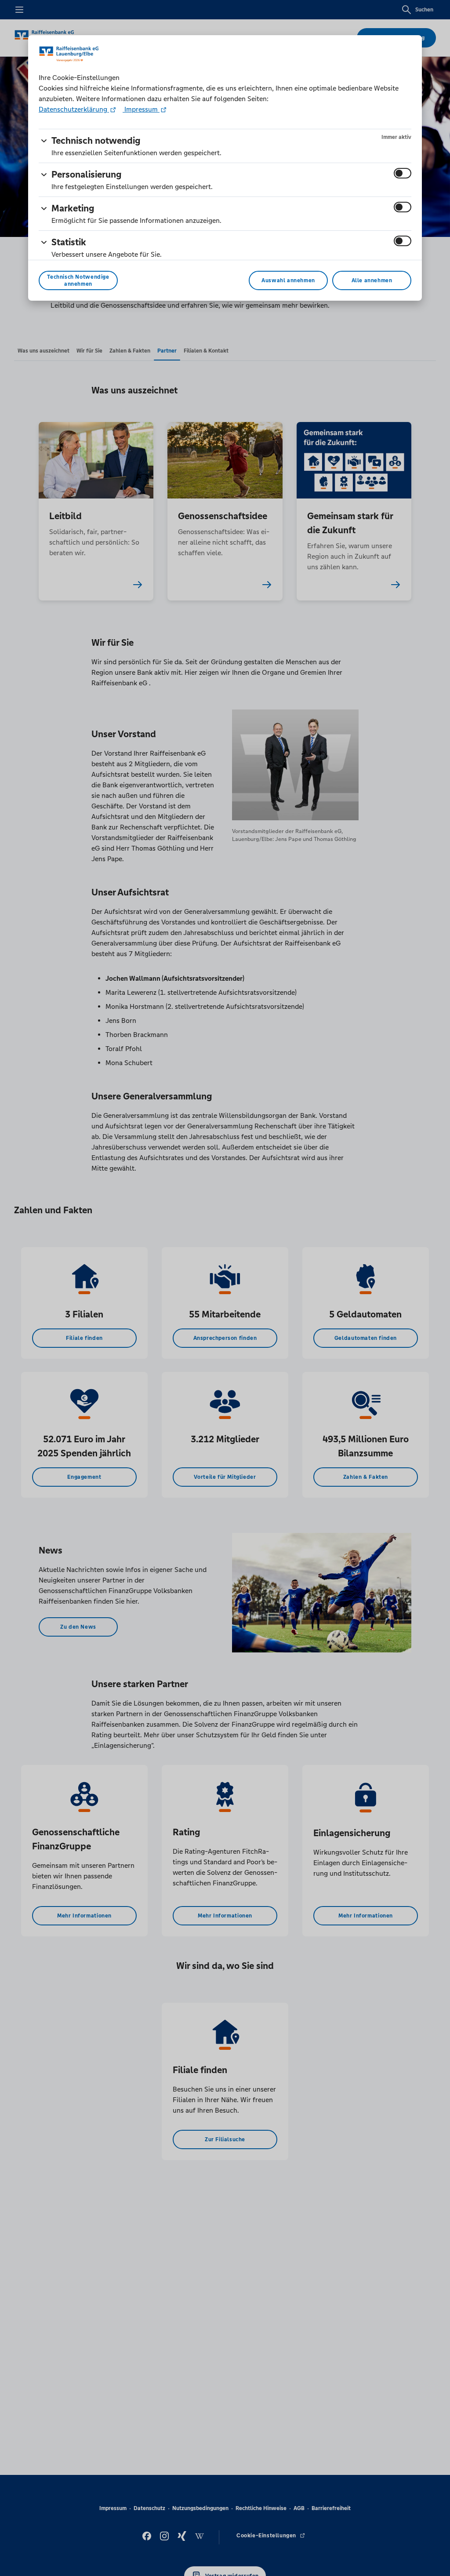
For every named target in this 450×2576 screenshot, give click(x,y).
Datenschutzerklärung (74, 109)
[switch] (403, 173)
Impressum (141, 109)
